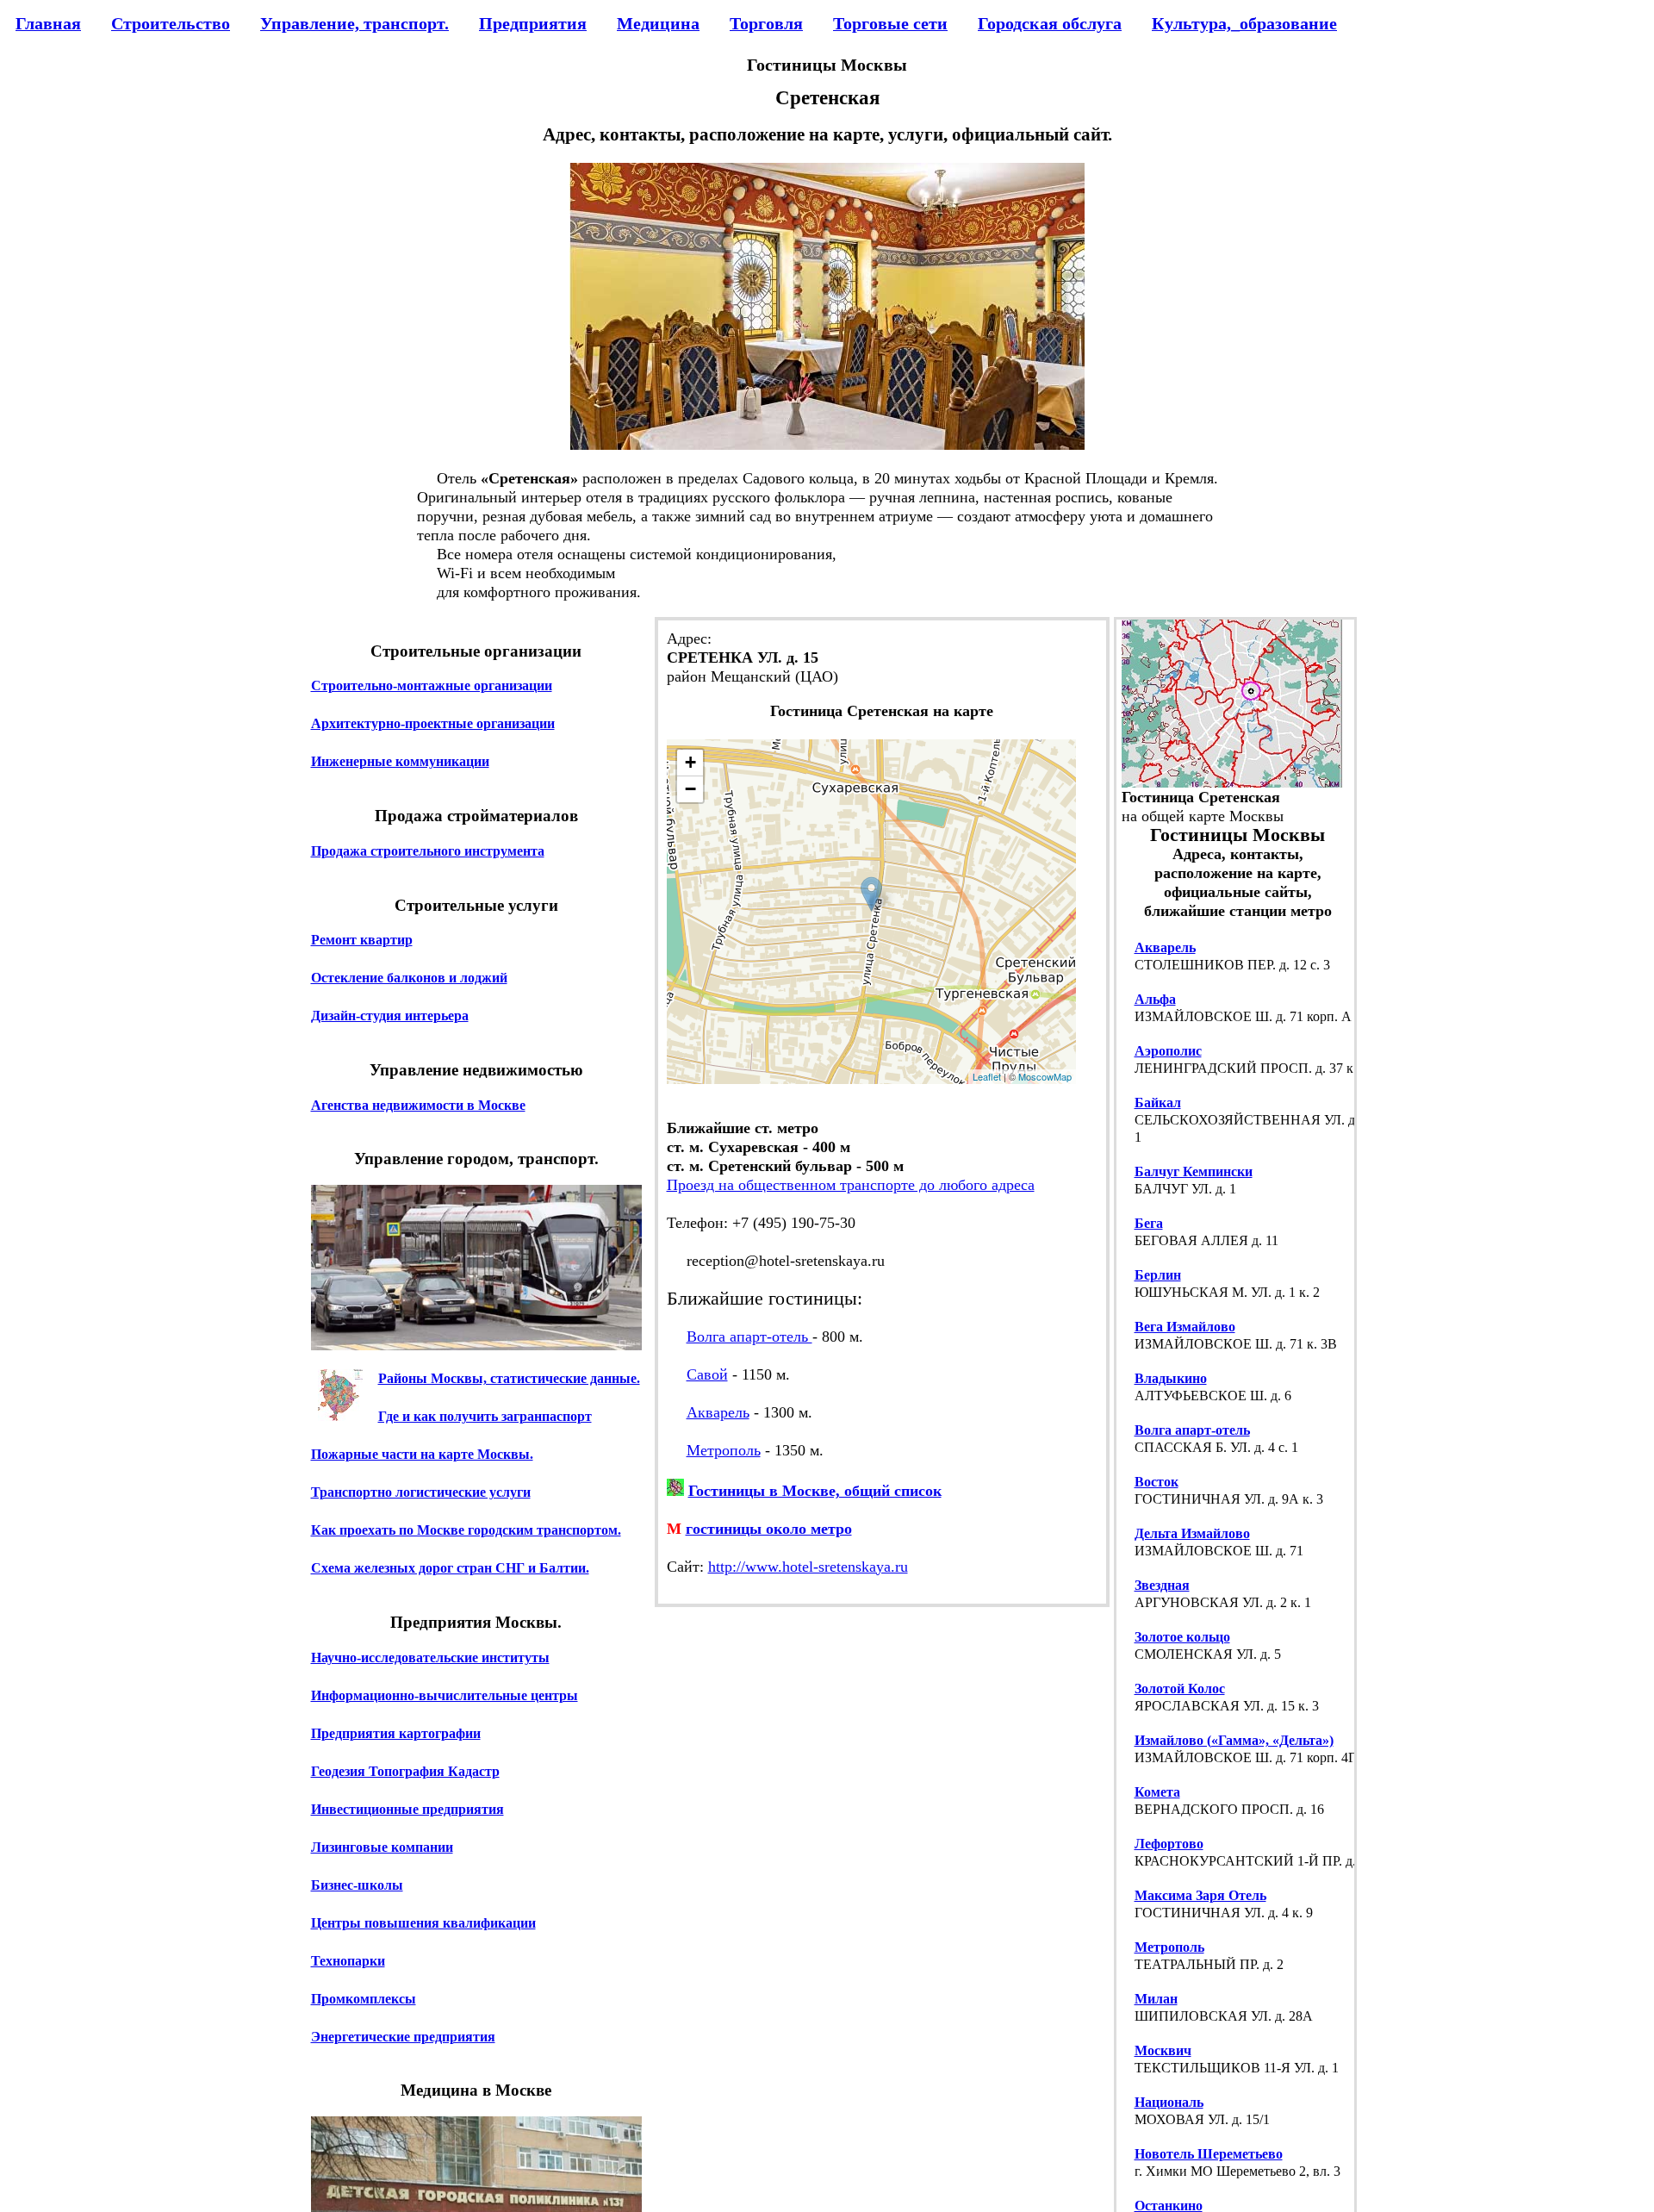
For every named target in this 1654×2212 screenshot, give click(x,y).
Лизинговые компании (382, 1846)
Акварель (718, 1412)
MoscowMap (1045, 1076)
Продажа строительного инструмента (428, 850)
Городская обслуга (1050, 23)
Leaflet (987, 1076)
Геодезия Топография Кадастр (405, 1770)
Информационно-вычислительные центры (445, 1695)
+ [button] (690, 762)
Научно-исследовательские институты (430, 1657)
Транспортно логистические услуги (421, 1492)
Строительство (171, 23)
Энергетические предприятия (403, 2036)
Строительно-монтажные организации (432, 685)
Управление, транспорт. (354, 23)
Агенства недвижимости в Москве (418, 1104)
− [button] (690, 789)
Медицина (658, 23)
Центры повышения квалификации (423, 1922)
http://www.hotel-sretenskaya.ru (808, 1567)
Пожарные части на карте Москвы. (422, 1454)
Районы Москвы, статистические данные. (509, 1378)
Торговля (766, 23)
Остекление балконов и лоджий (409, 978)
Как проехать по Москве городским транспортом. (466, 1530)
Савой (707, 1374)
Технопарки (348, 1960)
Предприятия (533, 23)
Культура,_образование (1244, 23)
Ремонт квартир (362, 940)
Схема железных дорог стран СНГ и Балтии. (450, 1568)
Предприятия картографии (396, 1732)
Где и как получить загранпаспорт (485, 1416)
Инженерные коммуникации (400, 761)
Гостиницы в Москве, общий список (815, 1491)
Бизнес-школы (357, 1884)
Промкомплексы (364, 1998)
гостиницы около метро (769, 1529)
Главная (48, 23)
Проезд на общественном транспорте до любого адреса (851, 1185)
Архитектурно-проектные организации (433, 723)
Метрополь (724, 1450)
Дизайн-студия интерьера (390, 1016)
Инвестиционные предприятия (407, 1808)
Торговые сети (890, 23)
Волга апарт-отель (749, 1337)
